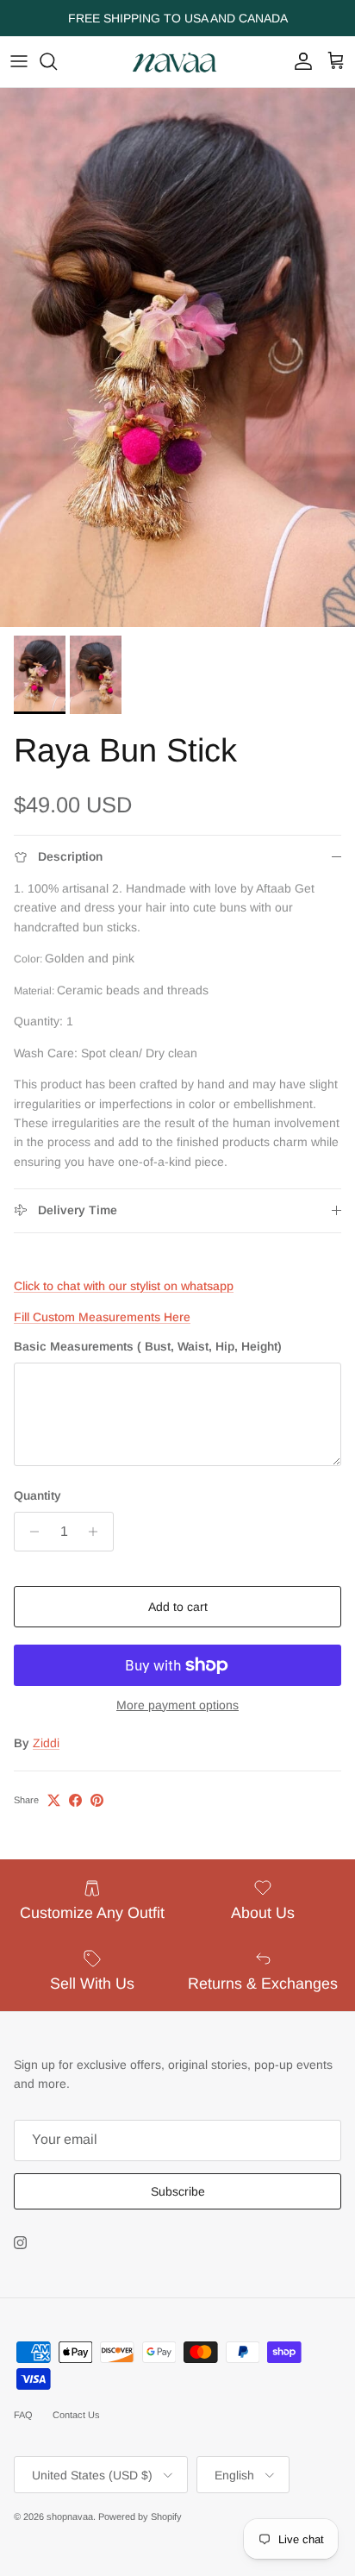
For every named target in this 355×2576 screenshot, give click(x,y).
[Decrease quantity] (30, 1532)
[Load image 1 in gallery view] (177, 357)
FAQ (23, 2415)
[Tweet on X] (54, 1800)
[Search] (57, 61)
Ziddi (46, 1743)
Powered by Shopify (140, 2516)
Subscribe (178, 2191)
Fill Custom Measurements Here (102, 1317)
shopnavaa (70, 2516)
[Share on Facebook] (75, 1800)
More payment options (177, 1705)
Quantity (37, 1495)
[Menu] (19, 61)
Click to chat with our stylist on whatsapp (124, 1286)
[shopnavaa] (177, 62)
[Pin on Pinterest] (97, 1800)
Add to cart (178, 1607)
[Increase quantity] (98, 1532)
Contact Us (76, 2415)
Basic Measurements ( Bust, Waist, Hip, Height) (148, 1346)
